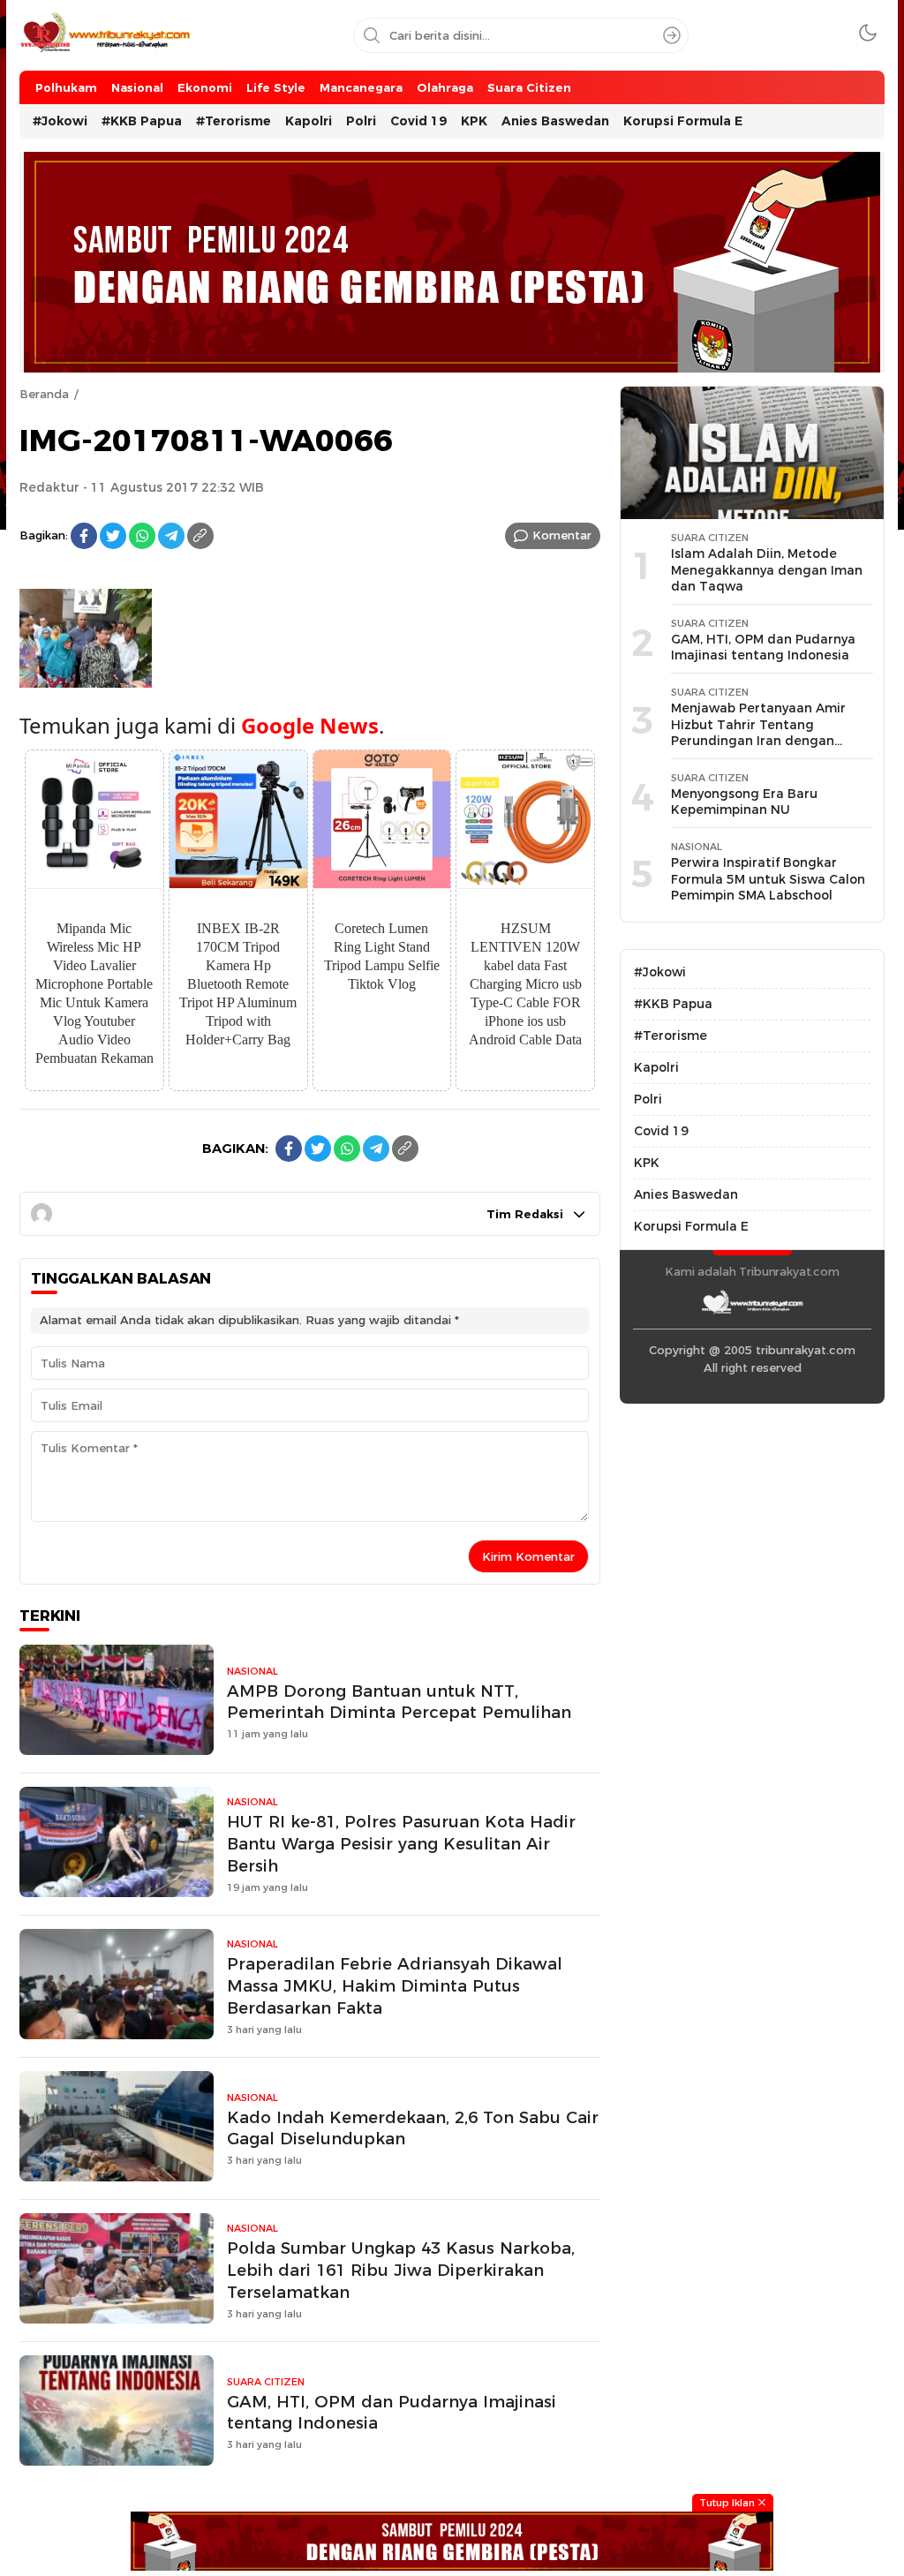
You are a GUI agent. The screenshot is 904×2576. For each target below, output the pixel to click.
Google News (310, 725)
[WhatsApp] (142, 536)
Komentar (562, 535)
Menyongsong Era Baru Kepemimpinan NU (744, 802)
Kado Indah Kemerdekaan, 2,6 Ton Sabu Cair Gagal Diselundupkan (413, 2128)
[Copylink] (200, 536)
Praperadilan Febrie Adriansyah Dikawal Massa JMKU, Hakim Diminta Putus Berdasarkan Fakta (395, 1986)
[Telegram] (171, 536)
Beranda (44, 394)
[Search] (672, 35)
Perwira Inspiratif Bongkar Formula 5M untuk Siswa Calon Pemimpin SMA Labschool (768, 879)
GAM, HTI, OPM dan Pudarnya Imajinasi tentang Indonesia (392, 2413)
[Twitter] (113, 536)
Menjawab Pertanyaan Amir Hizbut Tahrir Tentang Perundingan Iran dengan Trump (758, 733)
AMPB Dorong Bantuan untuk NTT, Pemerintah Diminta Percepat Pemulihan (399, 1702)
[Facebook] (84, 536)
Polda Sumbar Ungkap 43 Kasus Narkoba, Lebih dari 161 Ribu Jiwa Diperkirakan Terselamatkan (401, 2270)
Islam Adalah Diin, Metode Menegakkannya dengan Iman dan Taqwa (767, 570)
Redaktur (49, 487)
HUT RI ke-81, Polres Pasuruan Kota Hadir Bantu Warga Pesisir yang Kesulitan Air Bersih (401, 1844)
